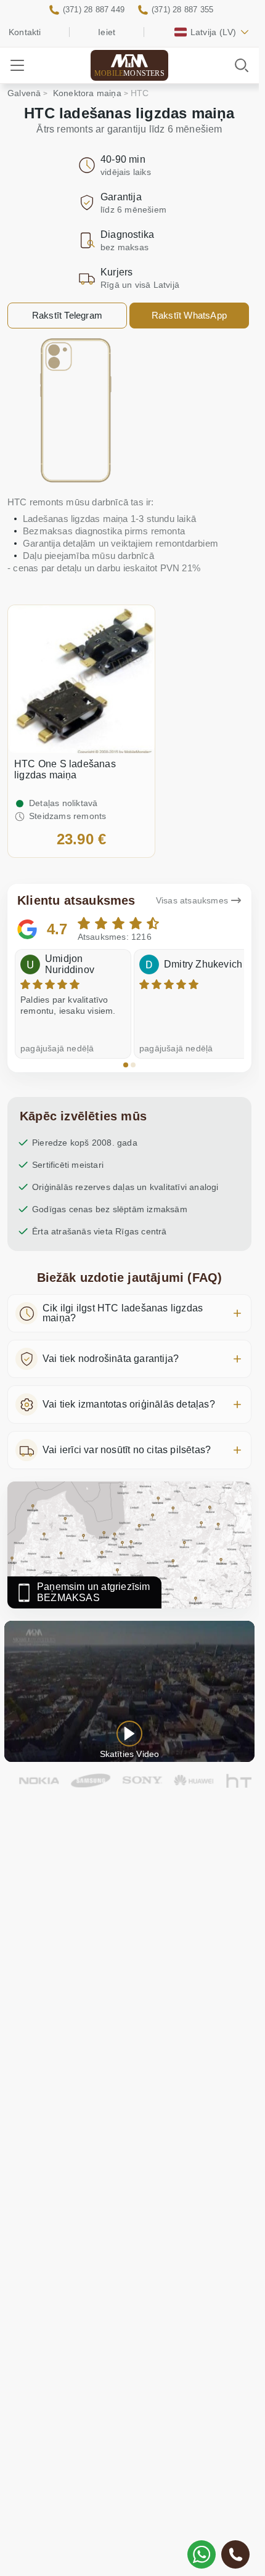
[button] (126, 1065)
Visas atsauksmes (192, 900)
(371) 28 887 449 (94, 10)
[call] (235, 2554)
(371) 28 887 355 (182, 10)
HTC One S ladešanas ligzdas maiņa (65, 769)
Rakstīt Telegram (67, 315)
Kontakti (25, 32)
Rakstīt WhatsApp (189, 315)
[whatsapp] (202, 2554)
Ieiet (107, 32)
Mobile (129, 73)
